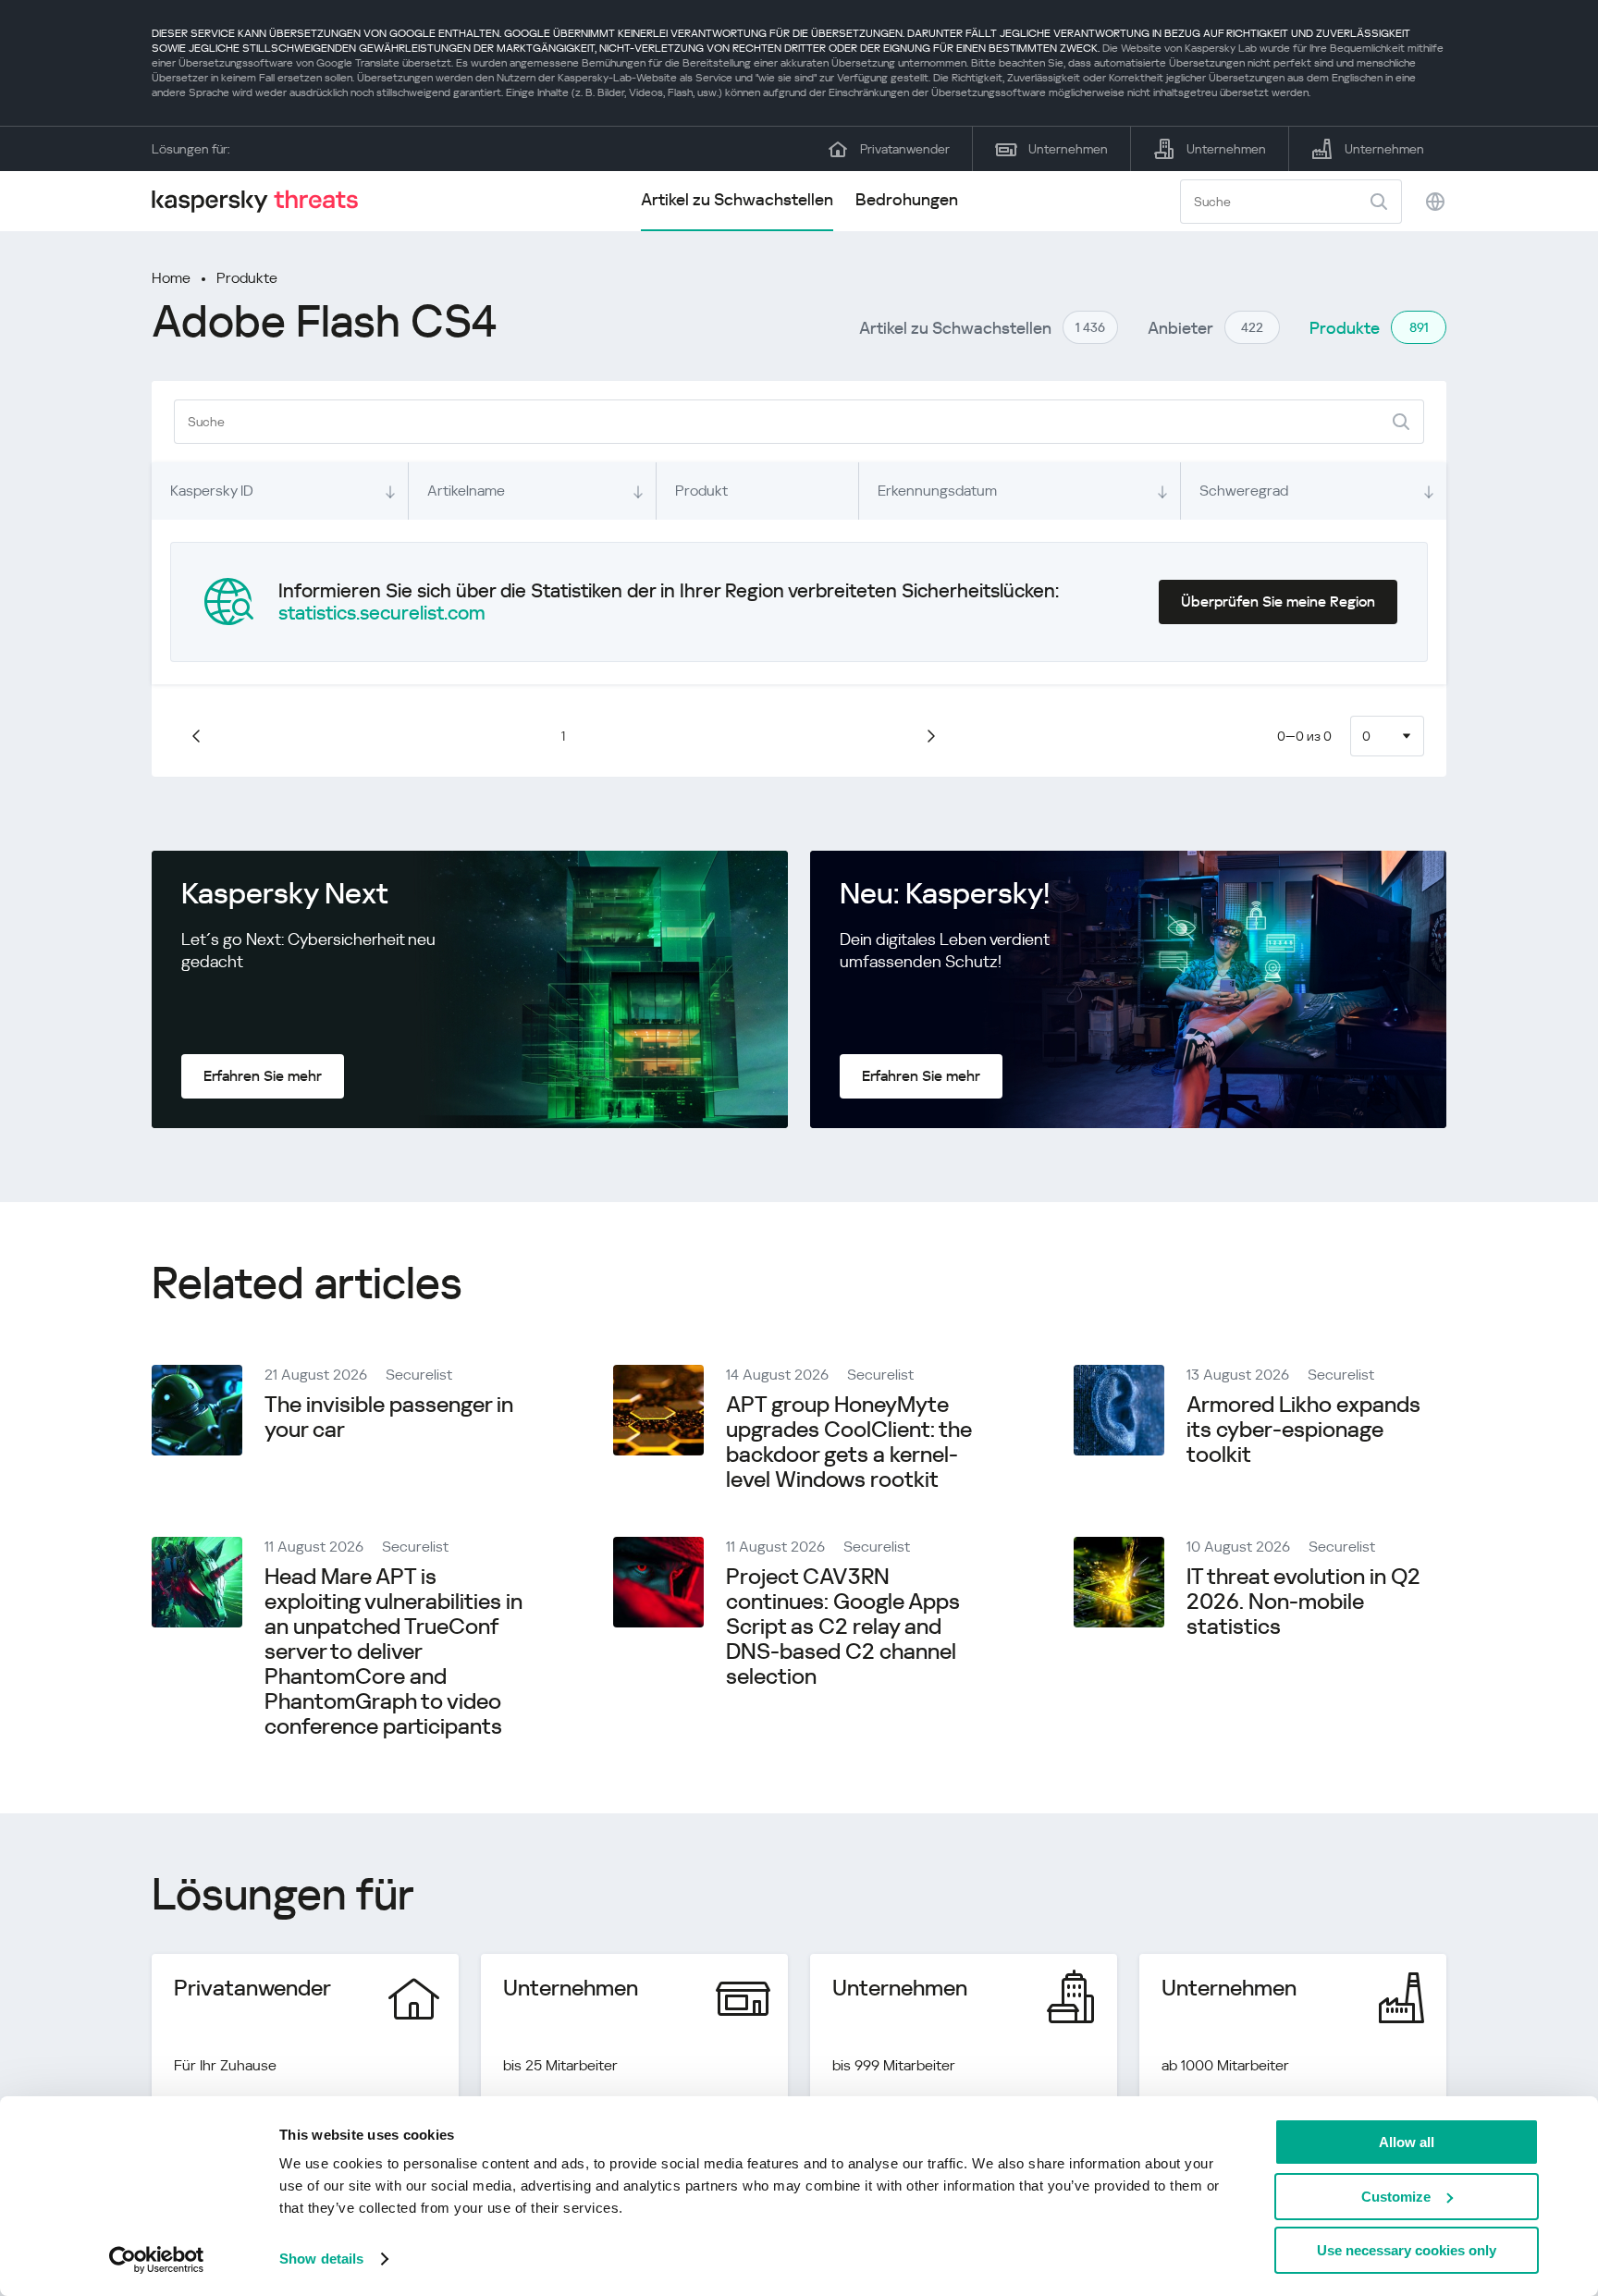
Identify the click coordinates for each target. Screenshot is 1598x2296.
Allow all (1407, 2142)
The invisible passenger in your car (389, 1417)
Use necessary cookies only (1407, 2250)
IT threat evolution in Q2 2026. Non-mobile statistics (1303, 1602)
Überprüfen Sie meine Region (1278, 602)
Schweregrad (1244, 491)
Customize (1396, 2197)
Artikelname (466, 491)
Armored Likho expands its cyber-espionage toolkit (1303, 1430)
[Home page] (263, 201)
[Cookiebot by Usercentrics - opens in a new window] (157, 2260)
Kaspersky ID (212, 491)
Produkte (247, 278)
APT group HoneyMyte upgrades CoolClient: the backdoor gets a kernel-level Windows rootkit (849, 1442)
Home (171, 278)
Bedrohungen (907, 199)
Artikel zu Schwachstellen (737, 199)
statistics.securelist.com (382, 613)
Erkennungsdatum (937, 491)
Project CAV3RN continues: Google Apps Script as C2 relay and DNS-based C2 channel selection (843, 1627)
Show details (321, 2259)
